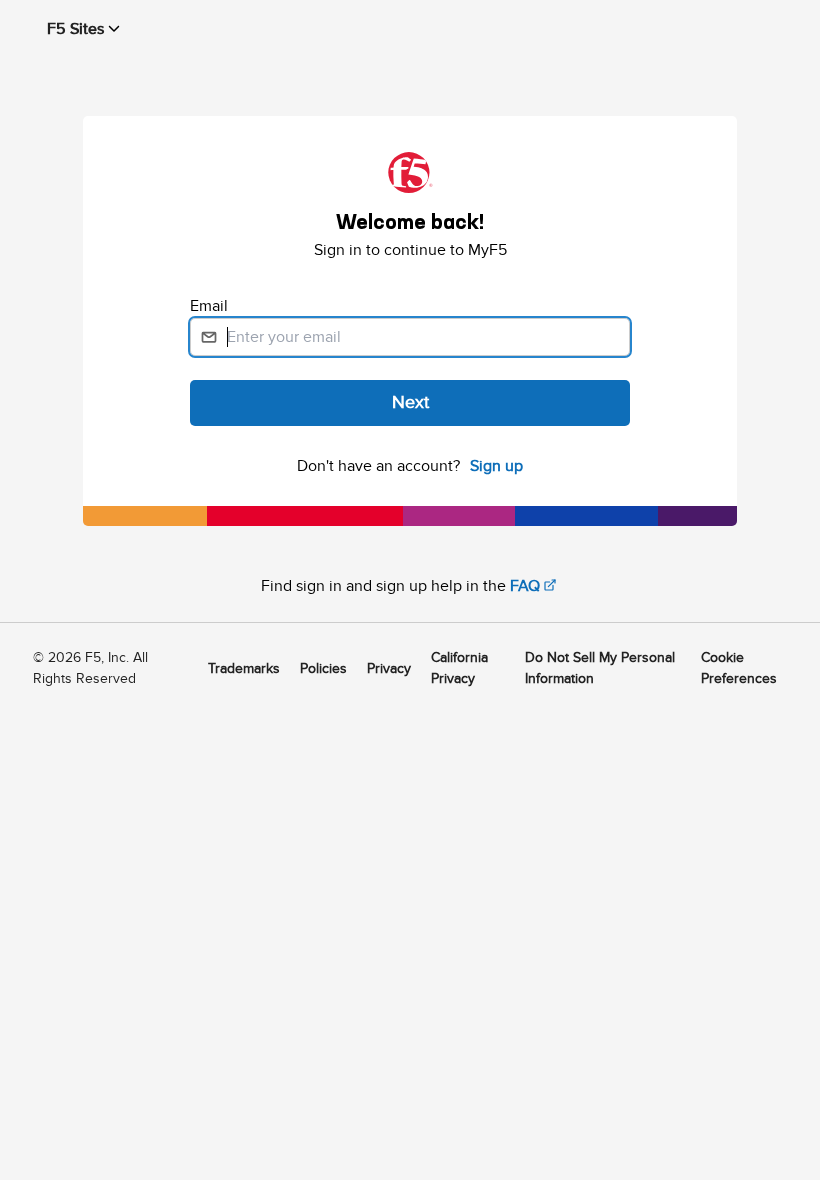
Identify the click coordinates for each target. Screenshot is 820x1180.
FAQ (525, 586)
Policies (323, 668)
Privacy (389, 668)
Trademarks (244, 668)
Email (211, 306)
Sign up (496, 466)
